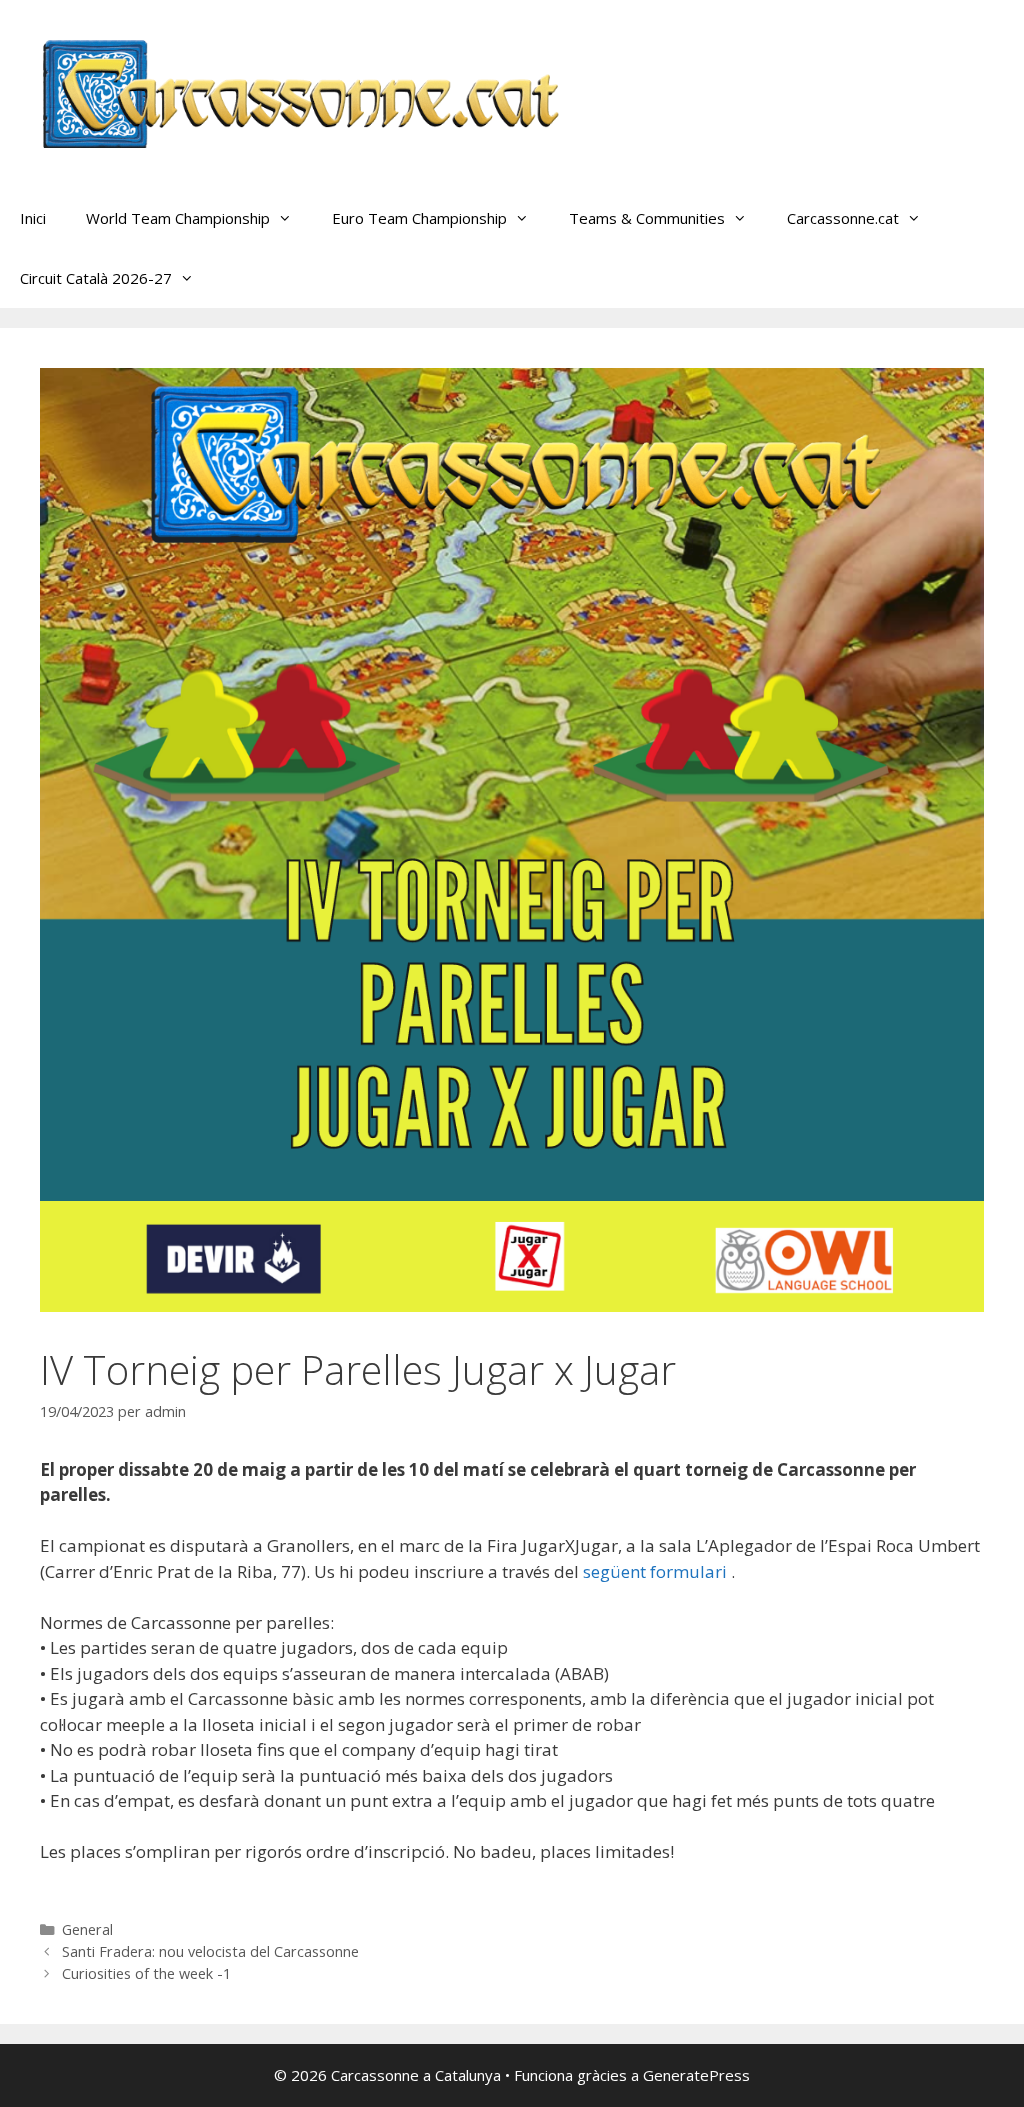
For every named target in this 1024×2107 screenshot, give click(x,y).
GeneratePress (696, 2075)
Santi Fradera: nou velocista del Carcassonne (210, 1951)
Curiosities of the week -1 (146, 1973)
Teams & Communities (647, 218)
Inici (33, 218)
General (87, 1929)
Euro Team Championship (419, 218)
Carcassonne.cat (843, 218)
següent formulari (657, 1571)
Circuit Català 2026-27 (96, 278)
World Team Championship (178, 218)
